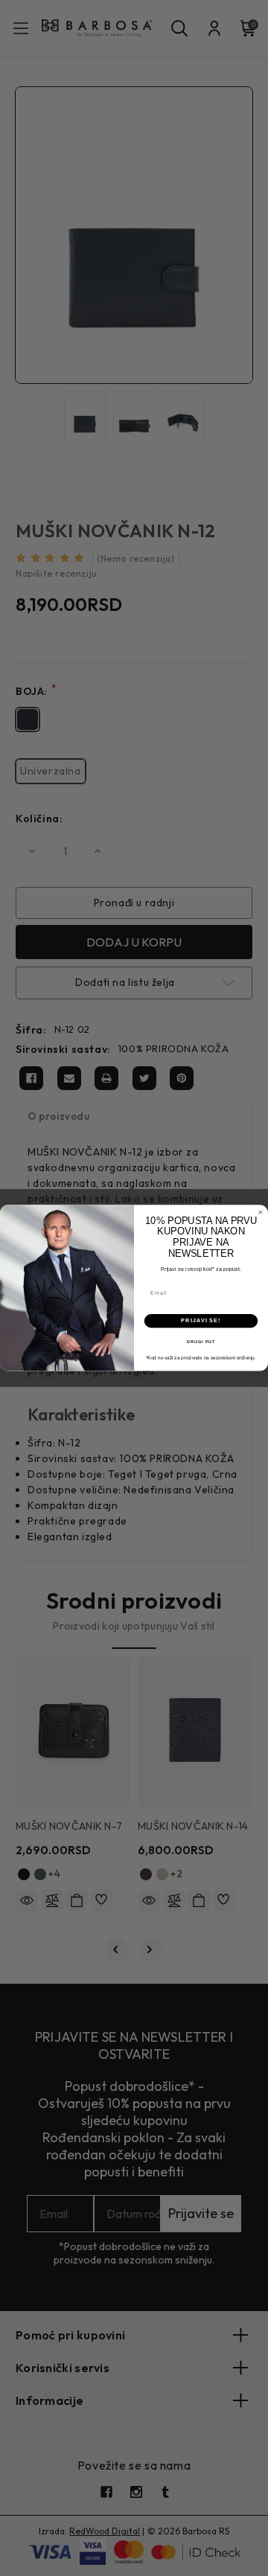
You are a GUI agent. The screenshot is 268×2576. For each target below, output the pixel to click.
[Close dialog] (260, 1212)
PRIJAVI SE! (201, 1321)
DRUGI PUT (201, 1342)
